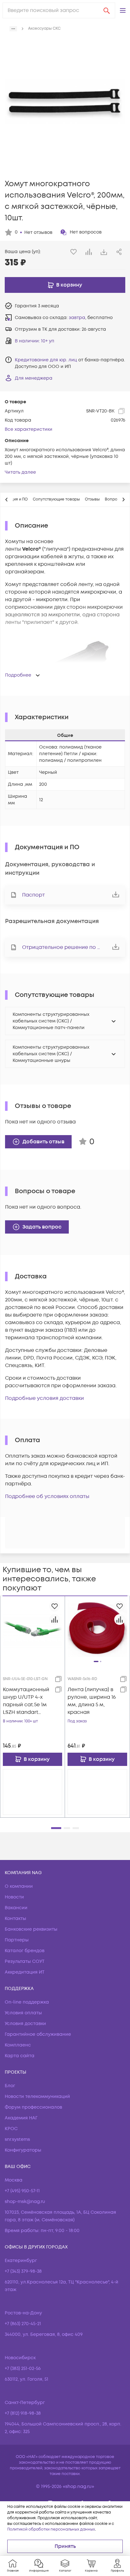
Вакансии (16, 1908)
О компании (19, 1886)
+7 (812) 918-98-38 (23, 2413)
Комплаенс (18, 2045)
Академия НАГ (21, 2118)
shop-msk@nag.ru (25, 2202)
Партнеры (17, 1940)
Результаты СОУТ (25, 1961)
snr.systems (17, 2139)
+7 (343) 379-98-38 (23, 2271)
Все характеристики (29, 429)
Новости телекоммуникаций (37, 2096)
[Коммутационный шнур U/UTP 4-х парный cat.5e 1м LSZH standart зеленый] (32, 1628)
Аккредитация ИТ (25, 1972)
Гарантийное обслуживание (38, 2034)
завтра (77, 318)
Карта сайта (20, 2056)
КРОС (11, 2129)
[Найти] (107, 10)
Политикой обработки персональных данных (51, 2529)
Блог (10, 2086)
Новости (14, 1897)
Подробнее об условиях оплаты (47, 1496)
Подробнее (18, 675)
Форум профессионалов (33, 2107)
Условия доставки (25, 2024)
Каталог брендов (25, 1951)
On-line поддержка (27, 2002)
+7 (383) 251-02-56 (23, 2369)
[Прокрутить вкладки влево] (7, 500)
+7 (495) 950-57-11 (22, 2191)
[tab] (56, 500)
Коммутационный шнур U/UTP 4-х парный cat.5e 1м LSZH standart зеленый (26, 1701)
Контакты (15, 1919)
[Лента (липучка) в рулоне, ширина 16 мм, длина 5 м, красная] (97, 1628)
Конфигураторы (23, 2150)
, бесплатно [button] (91, 318)
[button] (123, 10)
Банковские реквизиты (31, 1929)
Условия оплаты (23, 2013)
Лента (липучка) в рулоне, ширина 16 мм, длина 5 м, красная (92, 1701)
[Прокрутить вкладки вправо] (123, 500)
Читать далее (20, 472)
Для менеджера (34, 378)
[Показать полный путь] (13, 29)
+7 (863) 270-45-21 (23, 2324)
